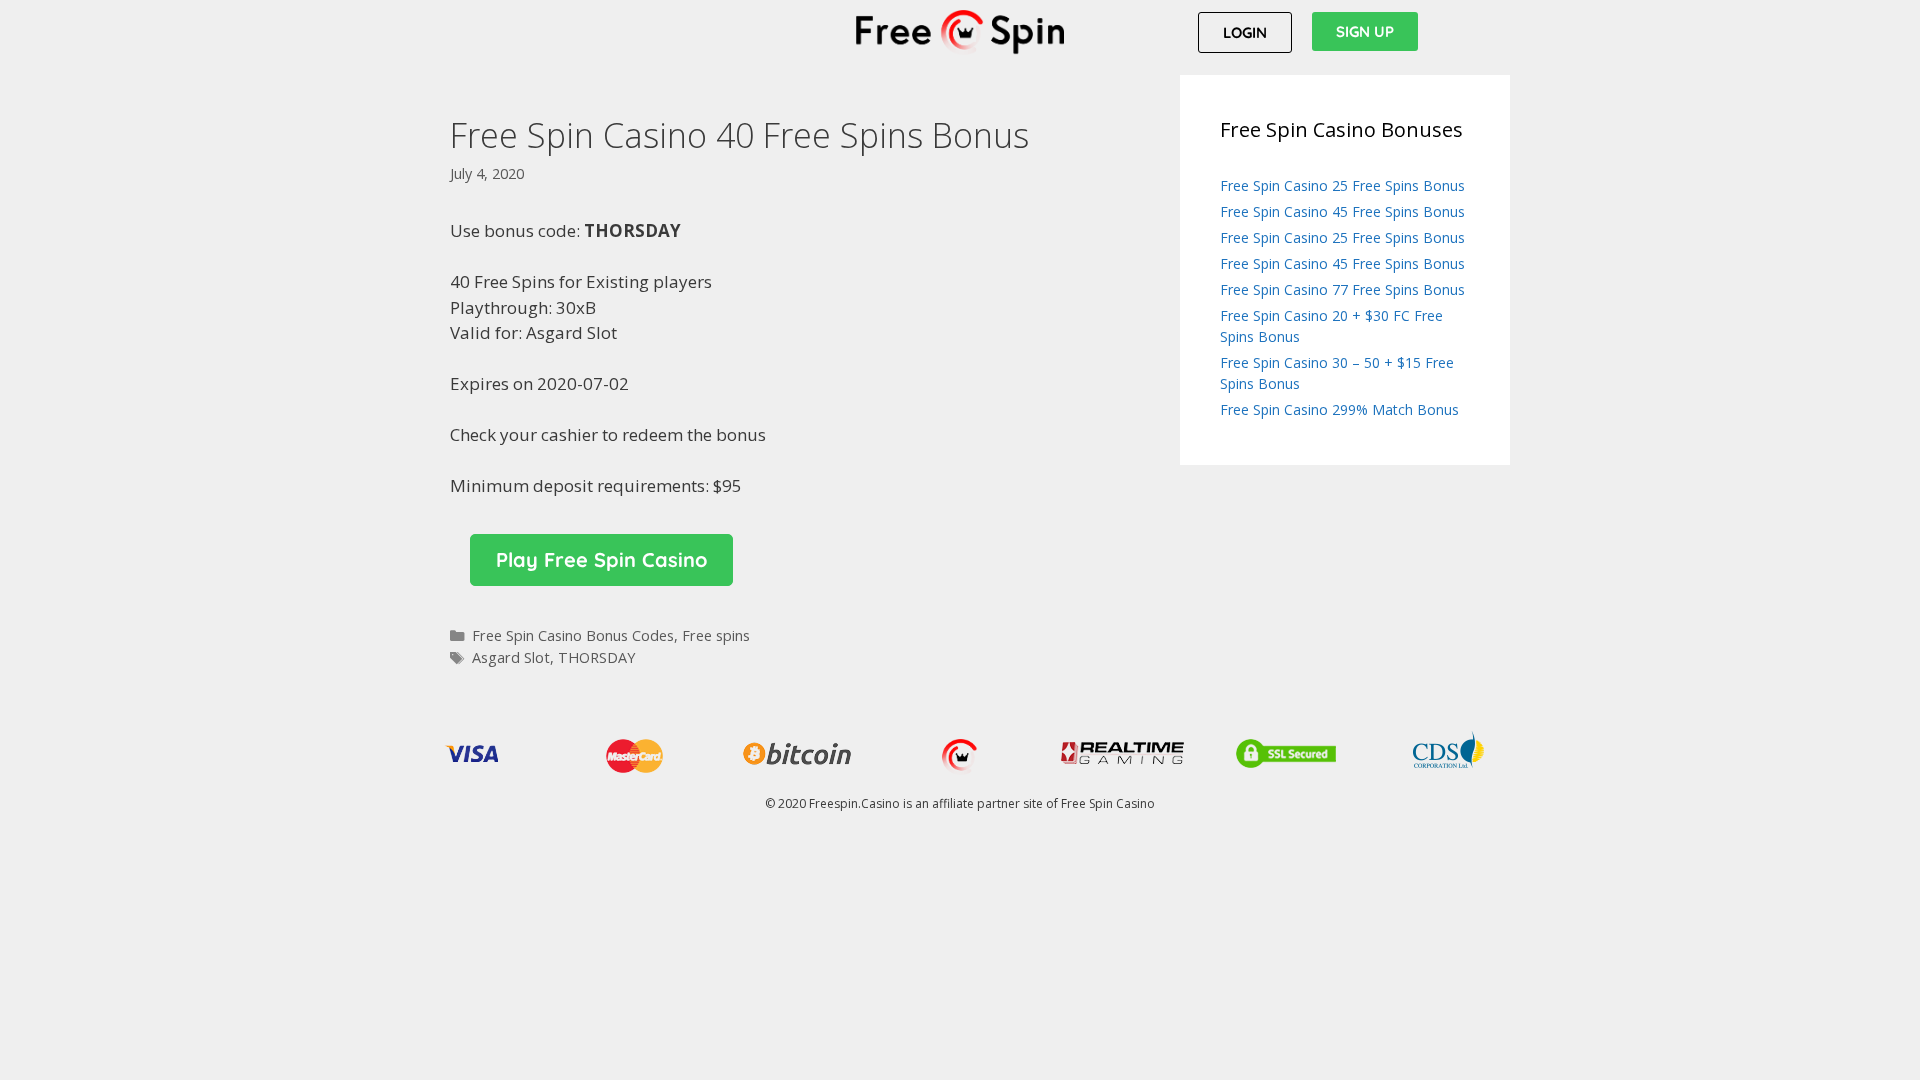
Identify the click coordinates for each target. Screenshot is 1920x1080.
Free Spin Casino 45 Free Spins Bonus (1342, 211)
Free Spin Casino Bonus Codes (573, 635)
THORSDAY (596, 657)
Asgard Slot (511, 657)
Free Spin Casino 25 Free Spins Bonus (1342, 185)
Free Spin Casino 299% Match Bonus (1339, 409)
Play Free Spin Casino (601, 559)
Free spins (716, 635)
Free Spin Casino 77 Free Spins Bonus (1342, 289)
